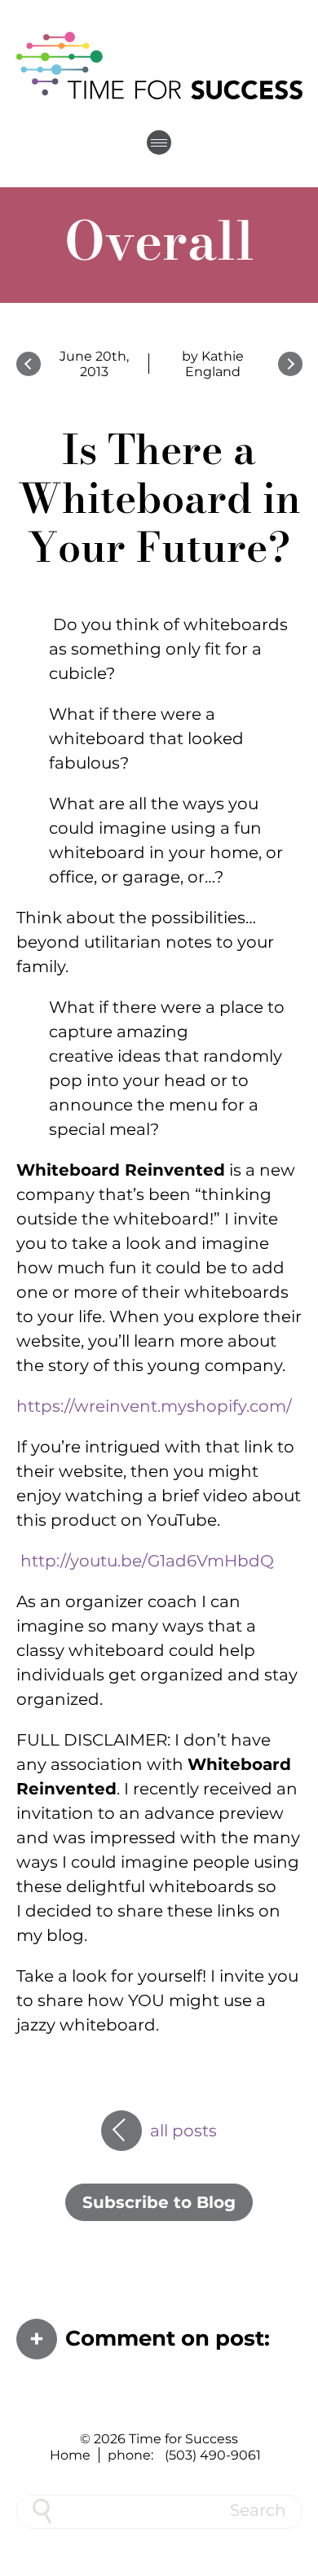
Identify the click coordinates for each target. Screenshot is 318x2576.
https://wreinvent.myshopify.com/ (154, 1406)
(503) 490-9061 (213, 2455)
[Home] (159, 65)
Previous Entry (29, 364)
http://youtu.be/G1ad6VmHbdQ (147, 1561)
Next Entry (290, 364)
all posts (183, 2125)
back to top (298, 2556)
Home (70, 2455)
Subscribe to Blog (159, 2202)
